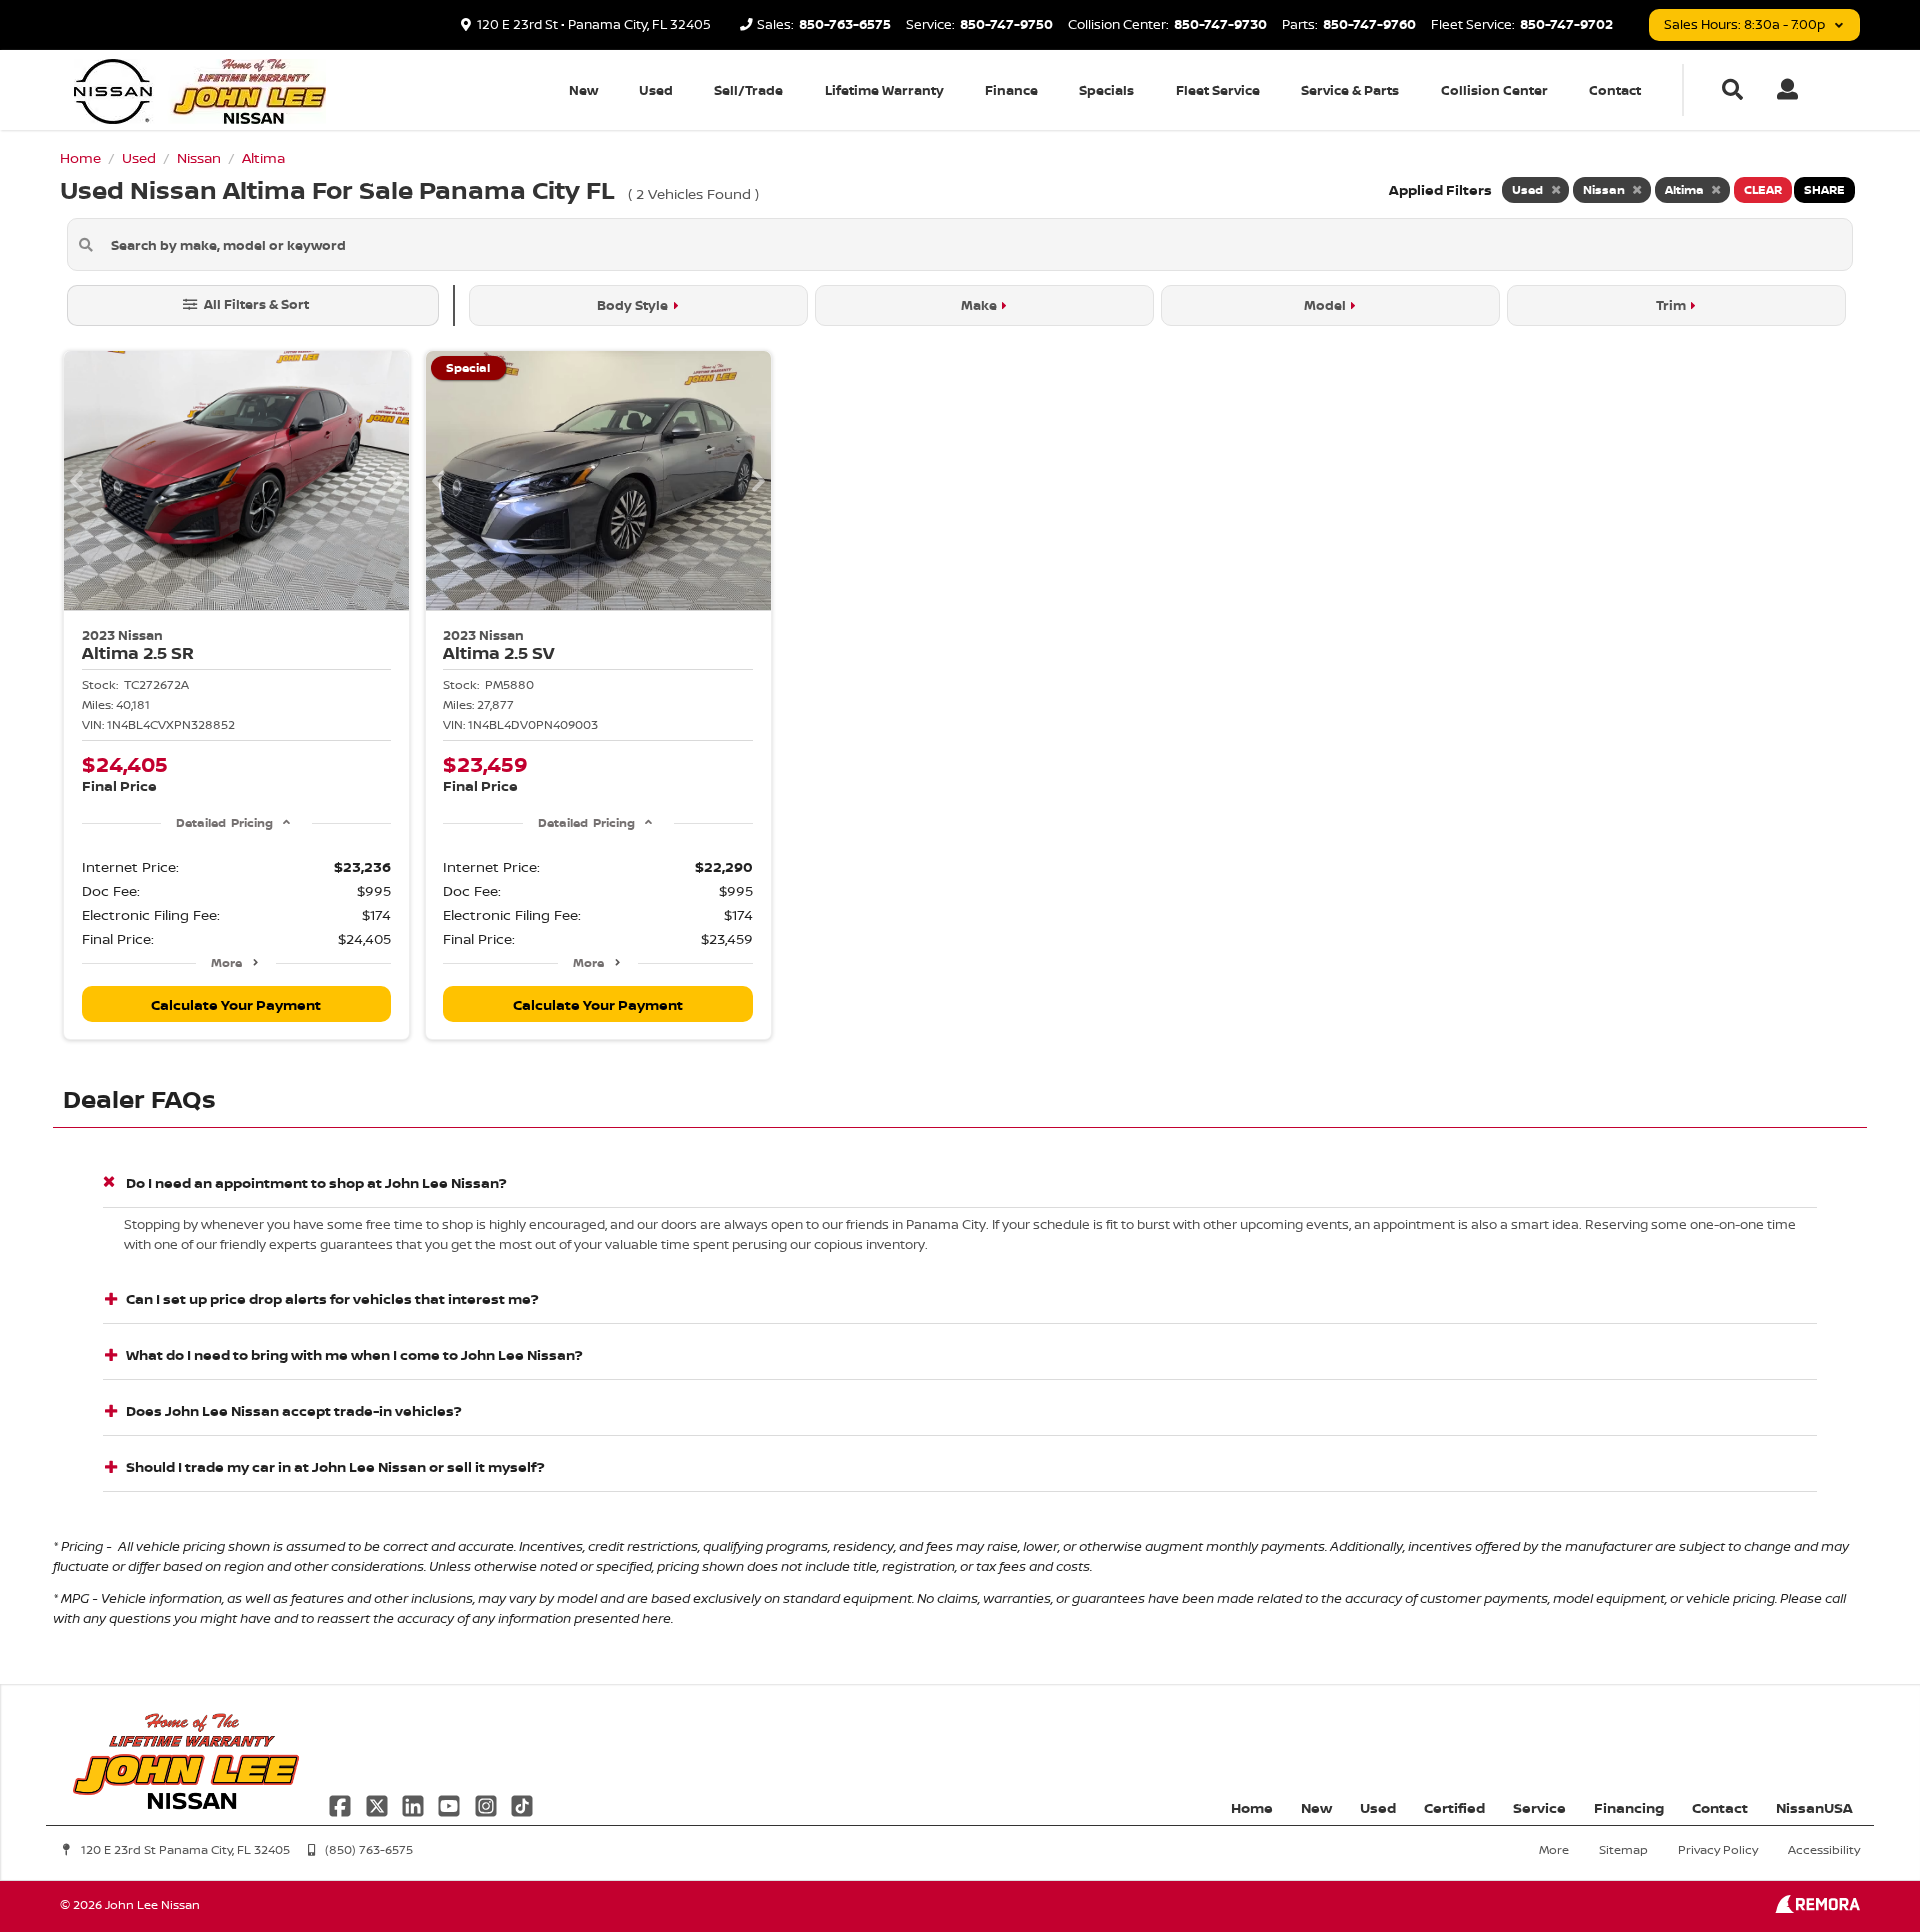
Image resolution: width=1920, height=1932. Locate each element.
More (226, 962)
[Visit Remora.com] (1817, 1907)
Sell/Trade (748, 90)
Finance (1011, 90)
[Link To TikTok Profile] (522, 1803)
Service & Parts (1350, 90)
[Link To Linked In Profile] (415, 1803)
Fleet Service (1218, 90)
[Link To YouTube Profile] (451, 1803)
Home (1252, 1807)
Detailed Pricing (224, 822)
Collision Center (1494, 90)
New (583, 90)
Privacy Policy (1718, 1849)
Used (656, 90)
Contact (1615, 90)
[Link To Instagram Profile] (488, 1803)
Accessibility (1824, 1849)
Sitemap (1623, 1849)
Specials (1106, 90)
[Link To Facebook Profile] (342, 1803)
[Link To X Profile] (378, 1803)
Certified (1454, 1807)
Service (1539, 1807)
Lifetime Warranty (884, 90)
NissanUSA (1814, 1807)
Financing (1629, 1807)
